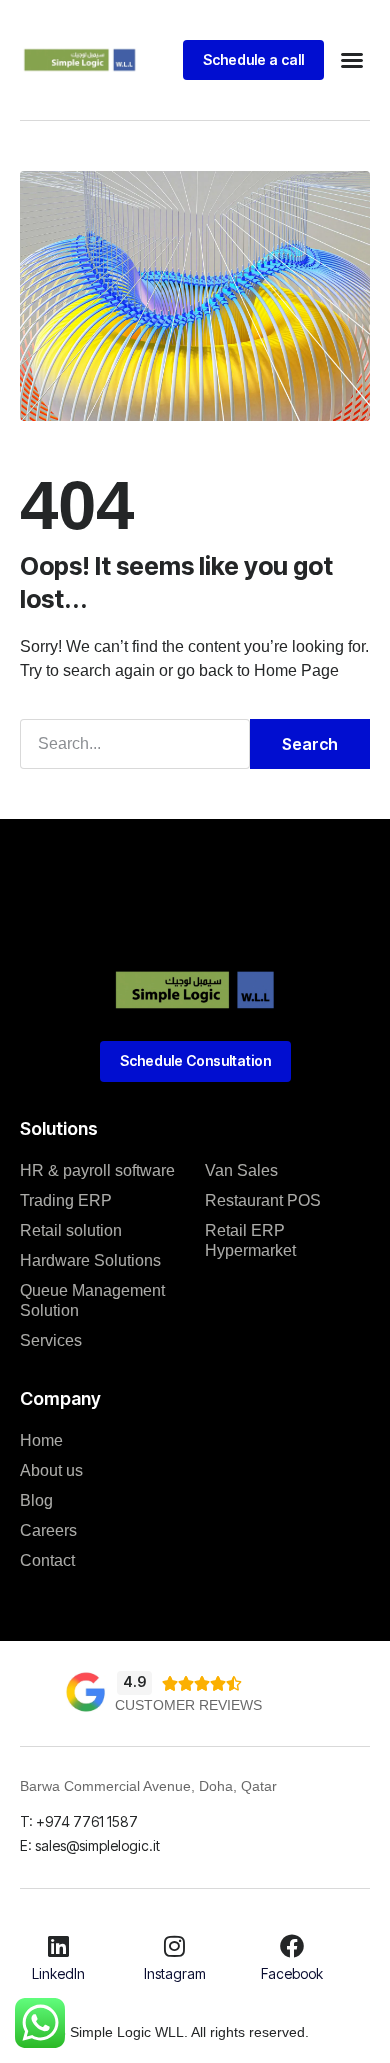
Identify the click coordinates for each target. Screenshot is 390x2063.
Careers (48, 1530)
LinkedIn (58, 1973)
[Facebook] (292, 1946)
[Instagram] (175, 1946)
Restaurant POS (263, 1200)
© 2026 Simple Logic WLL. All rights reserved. (164, 2032)
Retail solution (71, 1230)
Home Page (296, 670)
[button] (352, 60)
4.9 (134, 1681)
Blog (36, 1500)
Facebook (292, 1973)
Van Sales (241, 1170)
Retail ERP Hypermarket (250, 1240)
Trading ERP (66, 1200)
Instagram (175, 1973)
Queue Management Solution (92, 1300)
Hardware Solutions (90, 1260)
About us (51, 1470)
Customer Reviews (188, 1705)
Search (310, 744)
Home (41, 1440)
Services (51, 1340)
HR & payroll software (97, 1170)
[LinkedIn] (58, 1946)
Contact (47, 1560)
